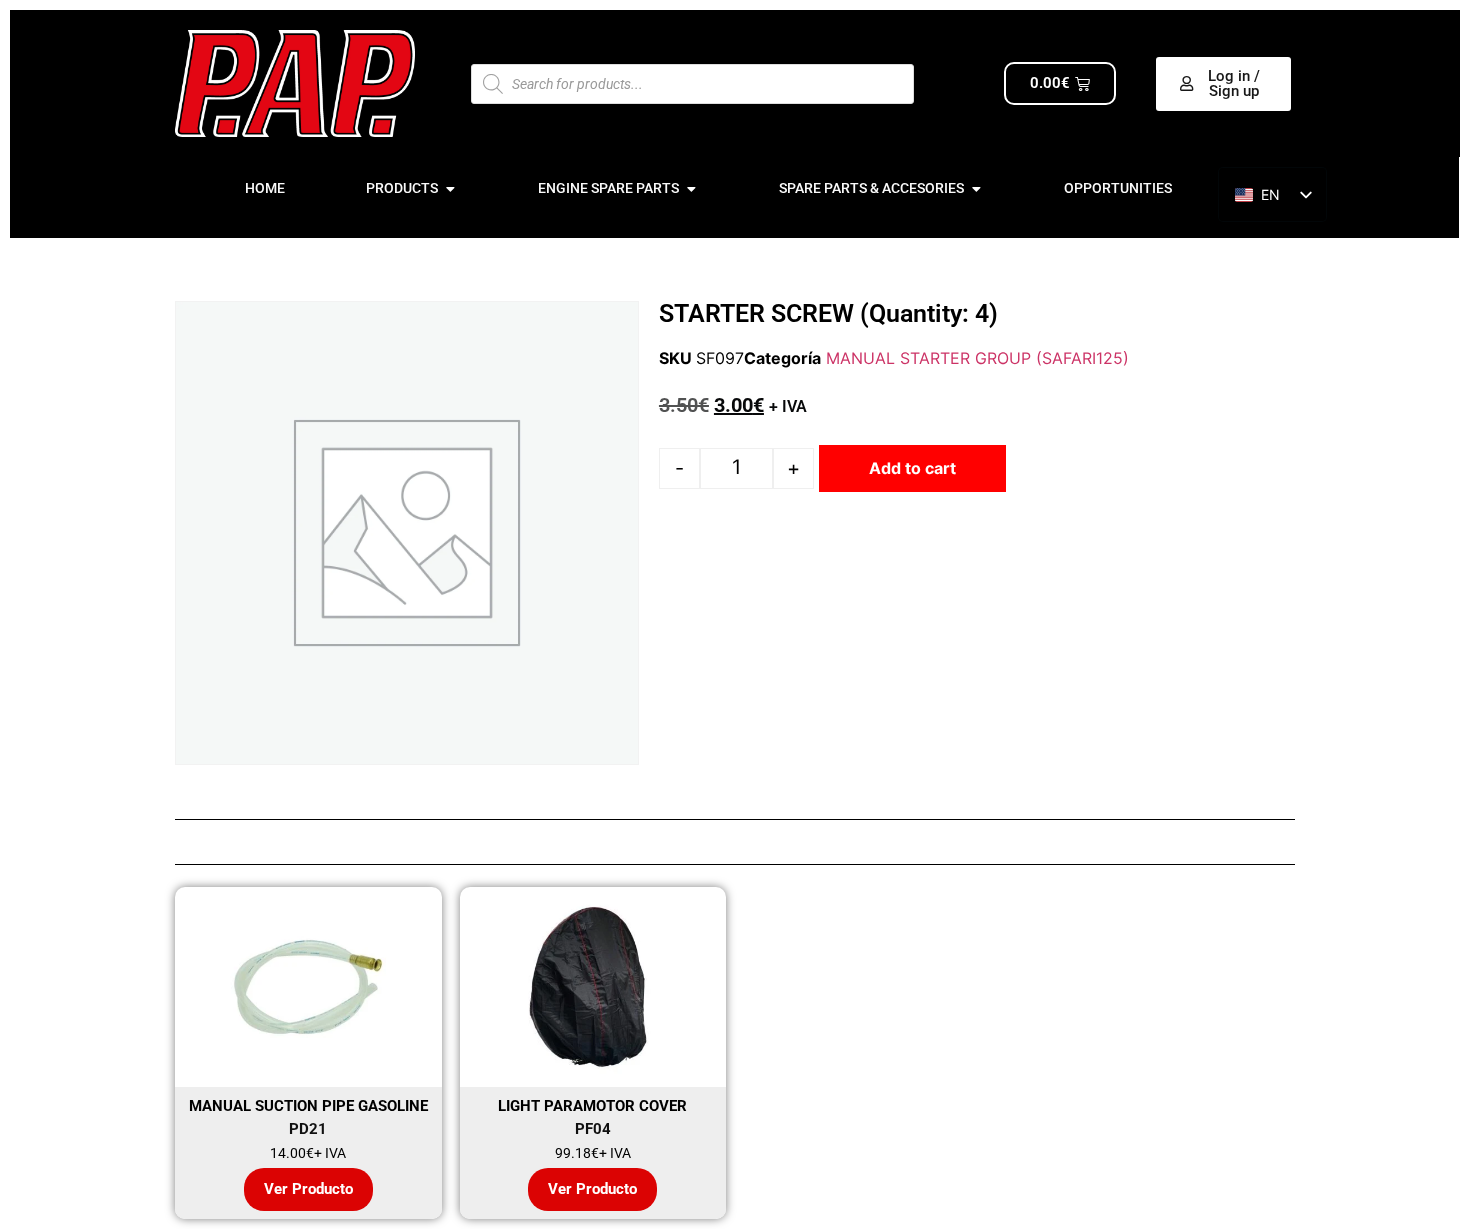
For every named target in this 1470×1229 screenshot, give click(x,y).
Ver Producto (308, 1189)
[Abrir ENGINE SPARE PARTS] (691, 188)
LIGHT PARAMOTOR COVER (592, 1106)
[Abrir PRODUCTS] (450, 188)
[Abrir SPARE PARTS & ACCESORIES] (976, 188)
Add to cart (912, 468)
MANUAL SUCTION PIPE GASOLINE (308, 1106)
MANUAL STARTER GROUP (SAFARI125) (977, 358)
